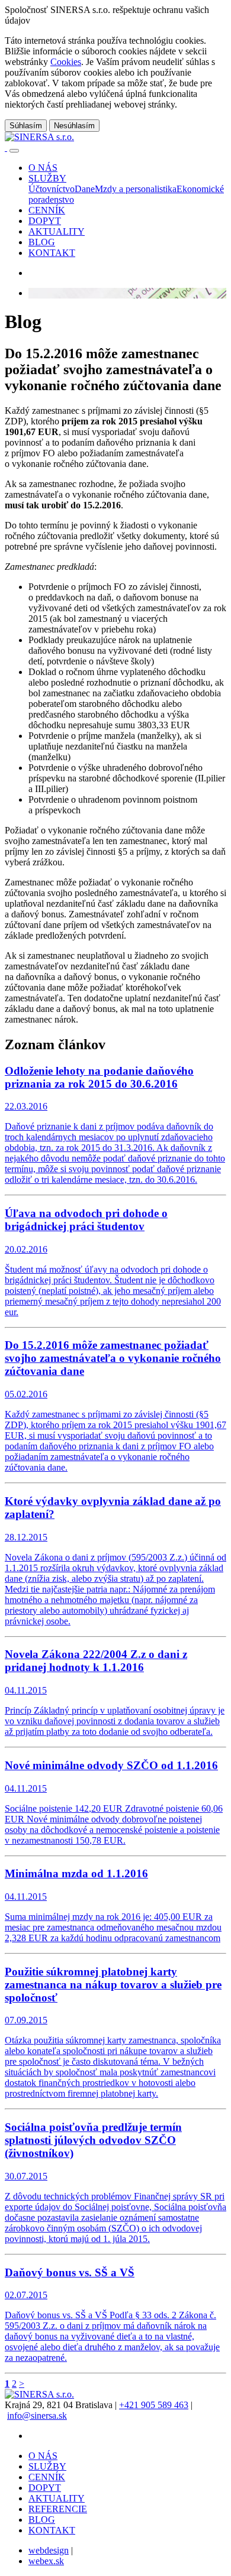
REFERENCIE (58, 2509)
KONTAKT (52, 2530)
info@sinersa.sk (37, 2416)
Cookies (66, 62)
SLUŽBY (47, 2466)
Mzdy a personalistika (136, 189)
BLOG (42, 2520)
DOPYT (45, 2488)
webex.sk (46, 2561)
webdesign (49, 2550)
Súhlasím (26, 126)
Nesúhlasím (74, 126)
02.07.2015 (112, 2315)
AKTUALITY (57, 2498)
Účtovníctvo (52, 189)
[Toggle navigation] (14, 151)
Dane (85, 189)
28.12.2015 (115, 1560)
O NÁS (43, 2456)
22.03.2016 (115, 1125)
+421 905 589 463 (154, 2405)
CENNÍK (47, 2477)
